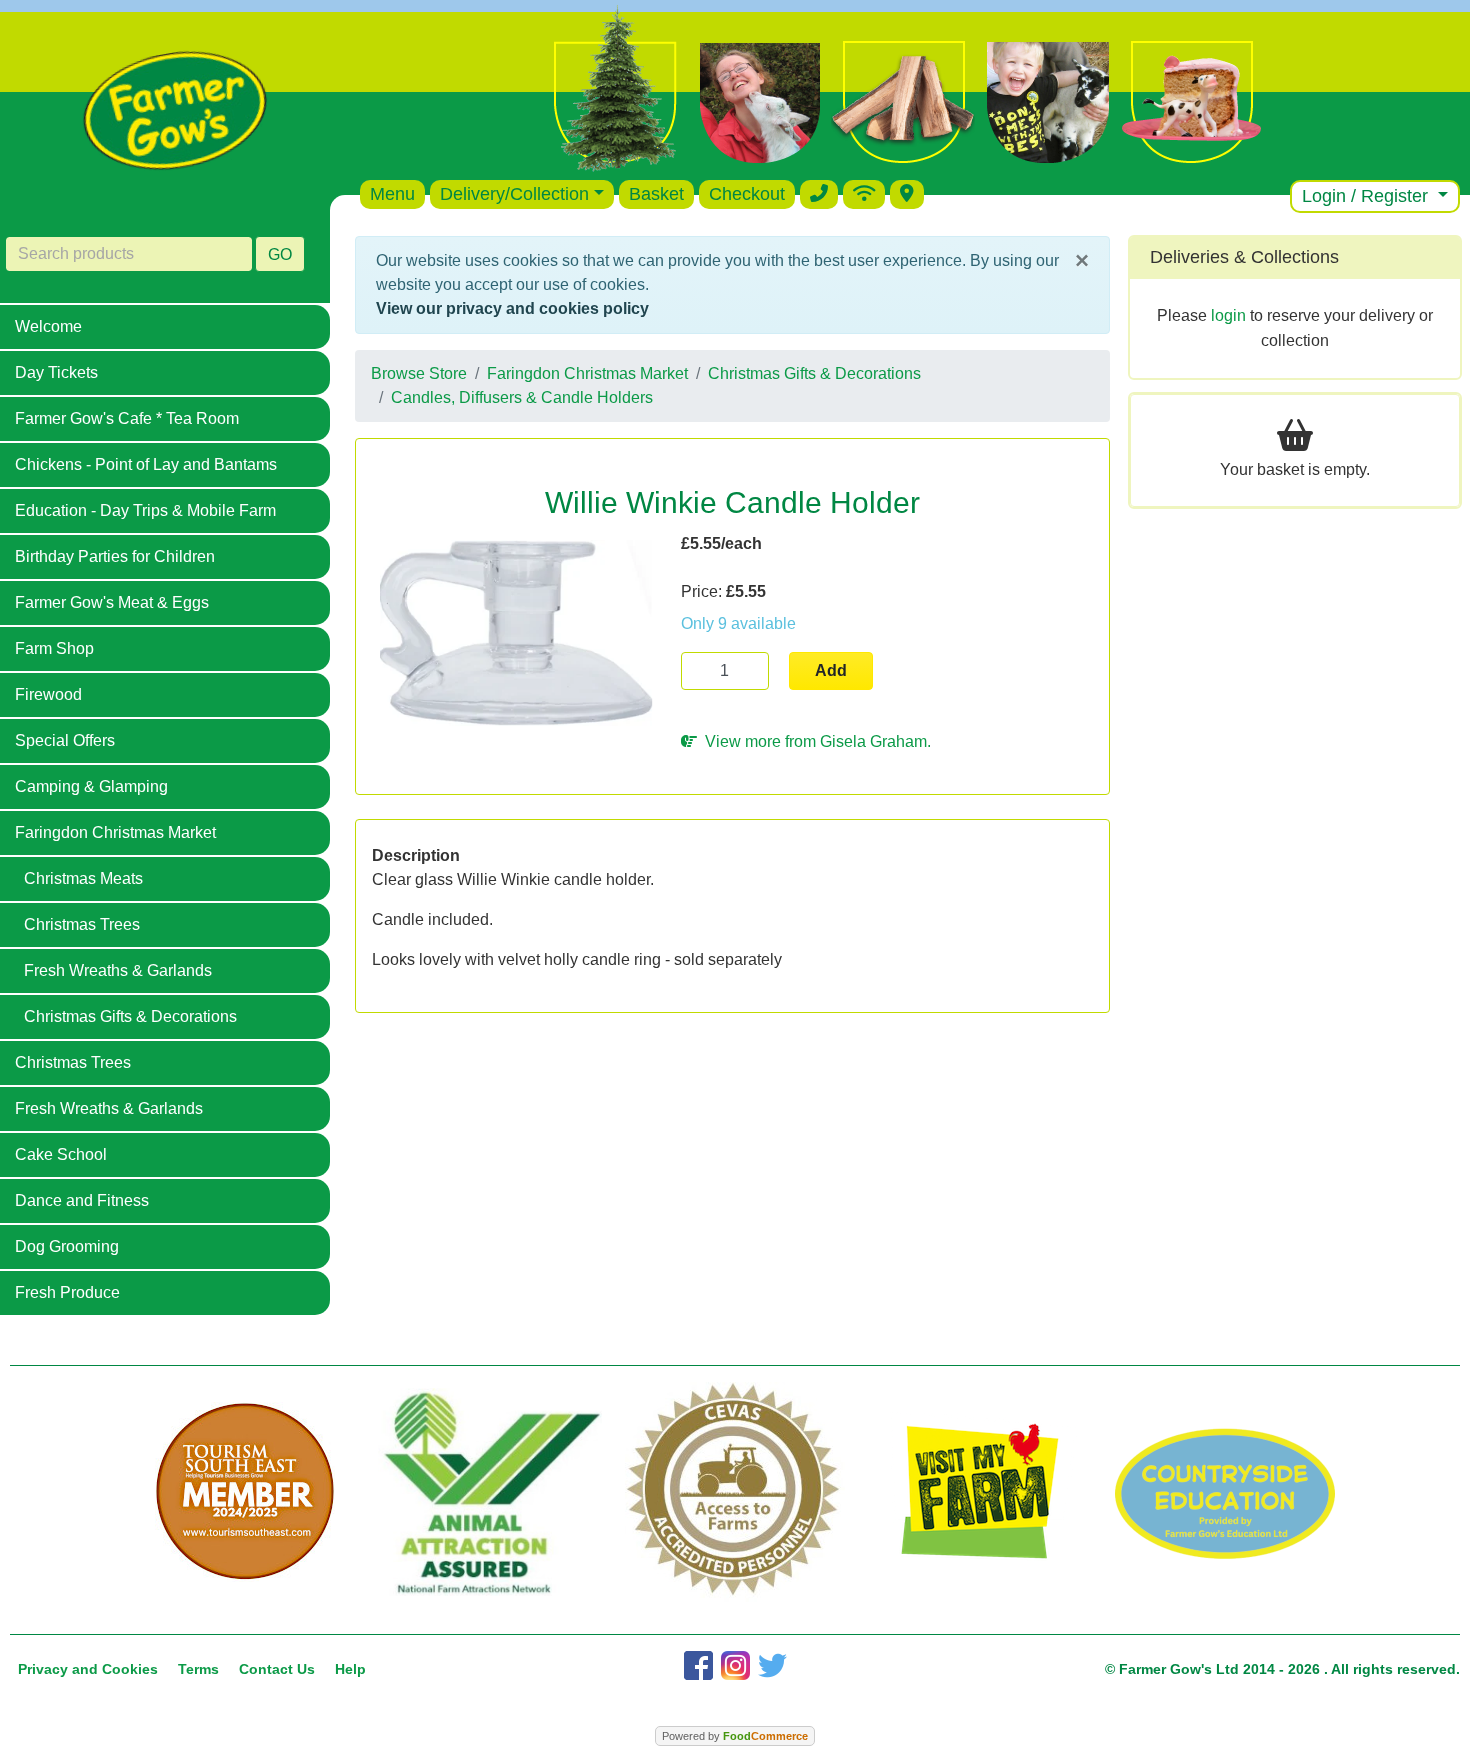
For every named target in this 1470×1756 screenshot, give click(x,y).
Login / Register (1367, 196)
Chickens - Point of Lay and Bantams (146, 464)
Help (350, 1669)
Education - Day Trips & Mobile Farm (145, 510)
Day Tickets (56, 372)
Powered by (735, 1736)
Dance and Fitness (82, 1200)
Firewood (48, 694)
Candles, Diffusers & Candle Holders (522, 397)
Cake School (61, 1154)
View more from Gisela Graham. (814, 741)
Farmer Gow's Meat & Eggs (112, 602)
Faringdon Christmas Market (115, 832)
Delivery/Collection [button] (514, 194)
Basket (656, 194)
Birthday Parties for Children (115, 556)
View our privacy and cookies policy (512, 308)
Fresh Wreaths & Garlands (118, 970)
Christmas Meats (83, 878)
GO (280, 254)
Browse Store (419, 373)
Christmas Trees (82, 924)
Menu (392, 194)
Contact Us (277, 1669)
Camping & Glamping (91, 786)
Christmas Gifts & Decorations (130, 1016)
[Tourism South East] (245, 1492)
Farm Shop (54, 648)
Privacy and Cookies (88, 1669)
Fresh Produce (67, 1292)
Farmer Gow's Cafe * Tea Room (127, 418)
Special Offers (65, 740)
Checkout (747, 194)
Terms (198, 1669)
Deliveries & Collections (1244, 257)
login (1228, 315)
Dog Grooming (67, 1246)
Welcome (48, 326)
